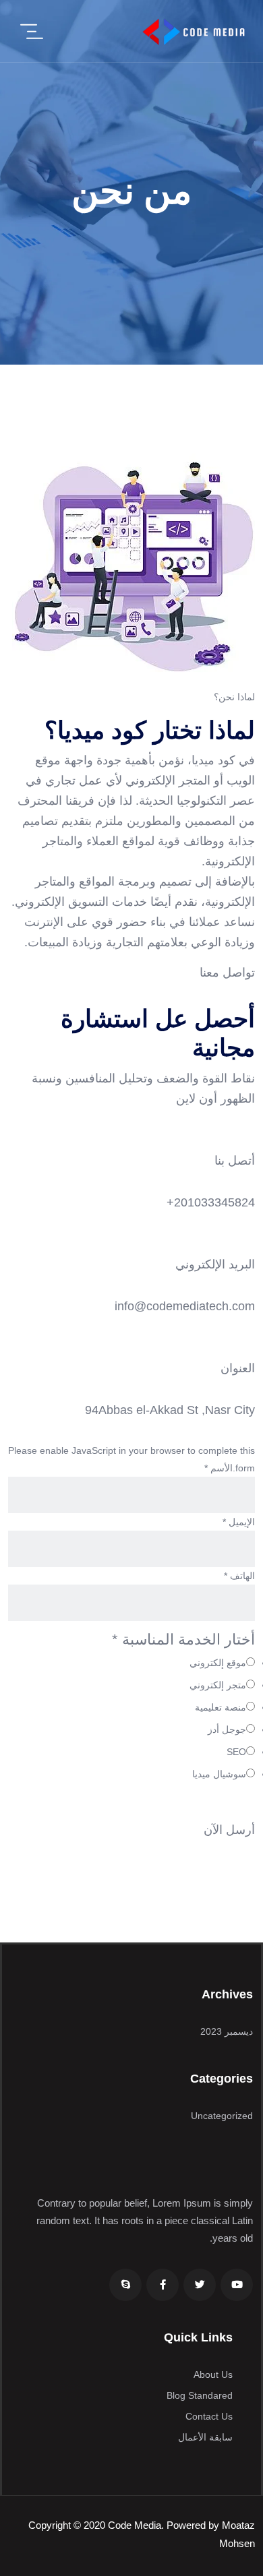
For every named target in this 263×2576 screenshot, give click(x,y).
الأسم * (218, 1468)
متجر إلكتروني (218, 1685)
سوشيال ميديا (219, 1774)
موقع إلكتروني (218, 1663)
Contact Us (209, 2416)
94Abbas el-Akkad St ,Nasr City (170, 1410)
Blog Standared (200, 2395)
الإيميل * (239, 1522)
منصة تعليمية (221, 1707)
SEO (236, 1752)
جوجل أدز (227, 1729)
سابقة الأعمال (205, 2437)
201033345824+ (211, 1202)
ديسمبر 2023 (227, 2031)
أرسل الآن (229, 1830)
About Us (213, 2374)
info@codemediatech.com (185, 1306)
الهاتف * (239, 1576)
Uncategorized (222, 2116)
